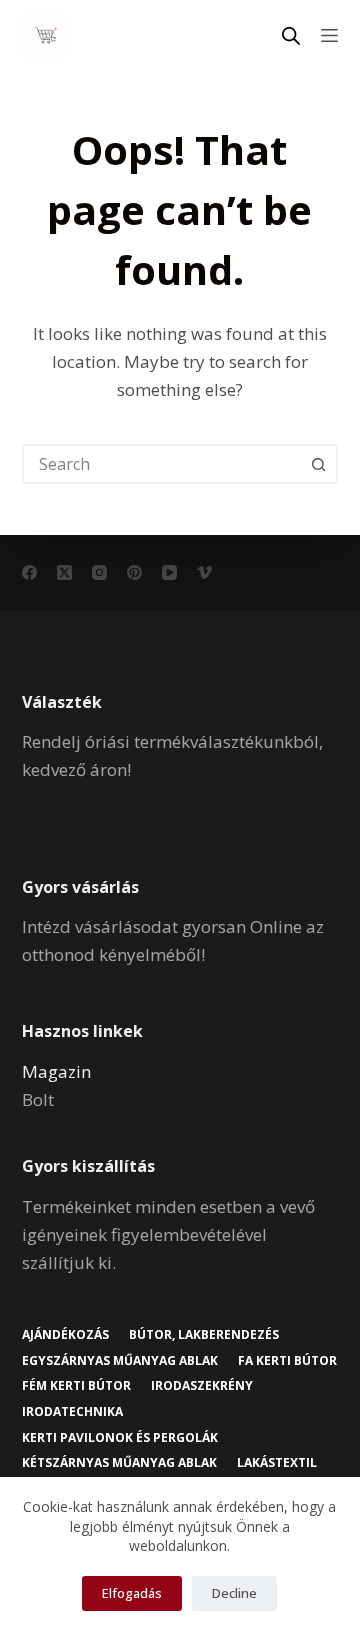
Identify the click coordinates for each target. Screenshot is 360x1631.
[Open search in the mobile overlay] (291, 35)
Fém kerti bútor (76, 1386)
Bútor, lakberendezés (204, 1335)
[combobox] (162, 464)
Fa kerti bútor (287, 1361)
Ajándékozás (65, 1335)
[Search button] (318, 464)
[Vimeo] (204, 572)
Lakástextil (277, 1463)
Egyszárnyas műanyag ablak (120, 1361)
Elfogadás (132, 1593)
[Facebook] (29, 572)
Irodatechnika (72, 1412)
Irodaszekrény (202, 1386)
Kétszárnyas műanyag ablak (119, 1463)
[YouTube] (169, 572)
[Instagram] (99, 572)
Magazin (56, 1071)
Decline (234, 1593)
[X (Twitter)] (64, 572)
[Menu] (329, 35)
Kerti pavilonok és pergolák (120, 1438)
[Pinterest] (134, 572)
